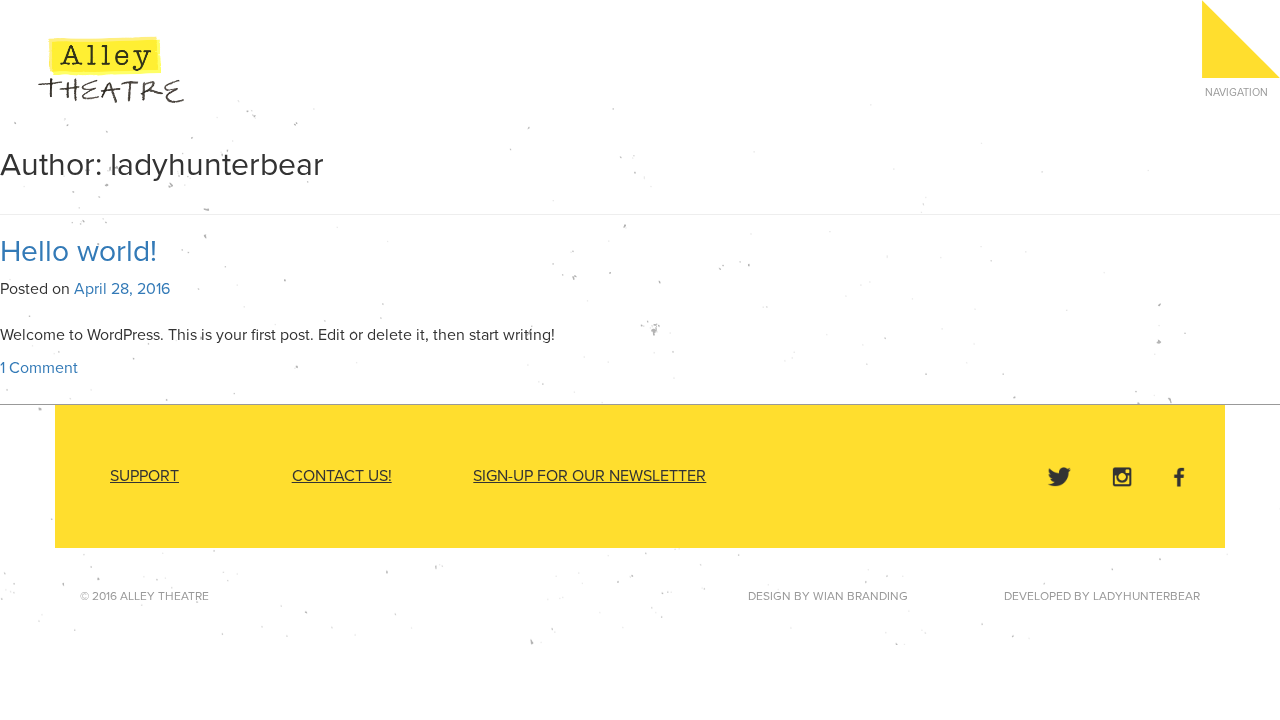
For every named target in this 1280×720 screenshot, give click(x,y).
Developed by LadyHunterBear (1102, 596)
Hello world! (78, 251)
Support (144, 476)
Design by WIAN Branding (828, 596)
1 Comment (39, 368)
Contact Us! (342, 476)
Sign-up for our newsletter (589, 476)
